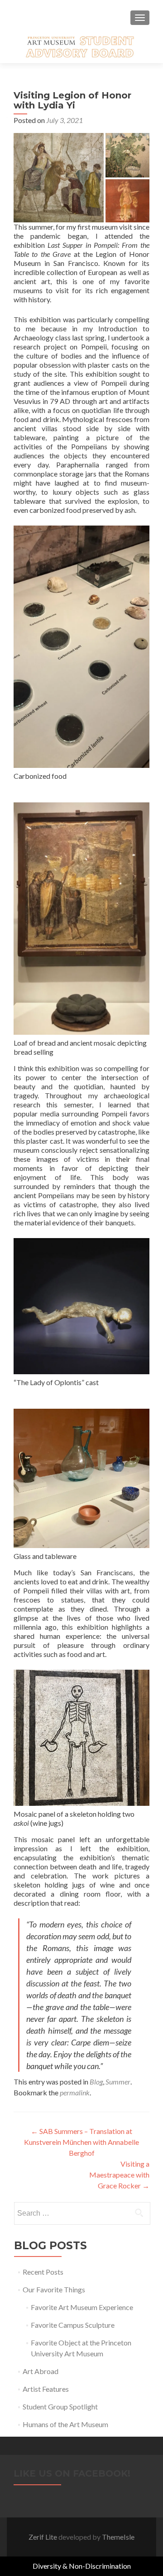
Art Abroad (41, 2371)
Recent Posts (43, 2272)
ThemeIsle (118, 2537)
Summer (118, 2082)
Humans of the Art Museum (65, 2424)
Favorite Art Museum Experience (82, 2307)
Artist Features (46, 2389)
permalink (75, 2092)
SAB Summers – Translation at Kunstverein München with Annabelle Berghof (81, 2142)
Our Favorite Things (54, 2289)
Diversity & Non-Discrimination (82, 2566)
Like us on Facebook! (72, 2473)
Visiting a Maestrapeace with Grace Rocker (119, 2175)
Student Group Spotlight (60, 2406)
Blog (96, 2082)
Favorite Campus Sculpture (73, 2325)
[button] (59, 178)
